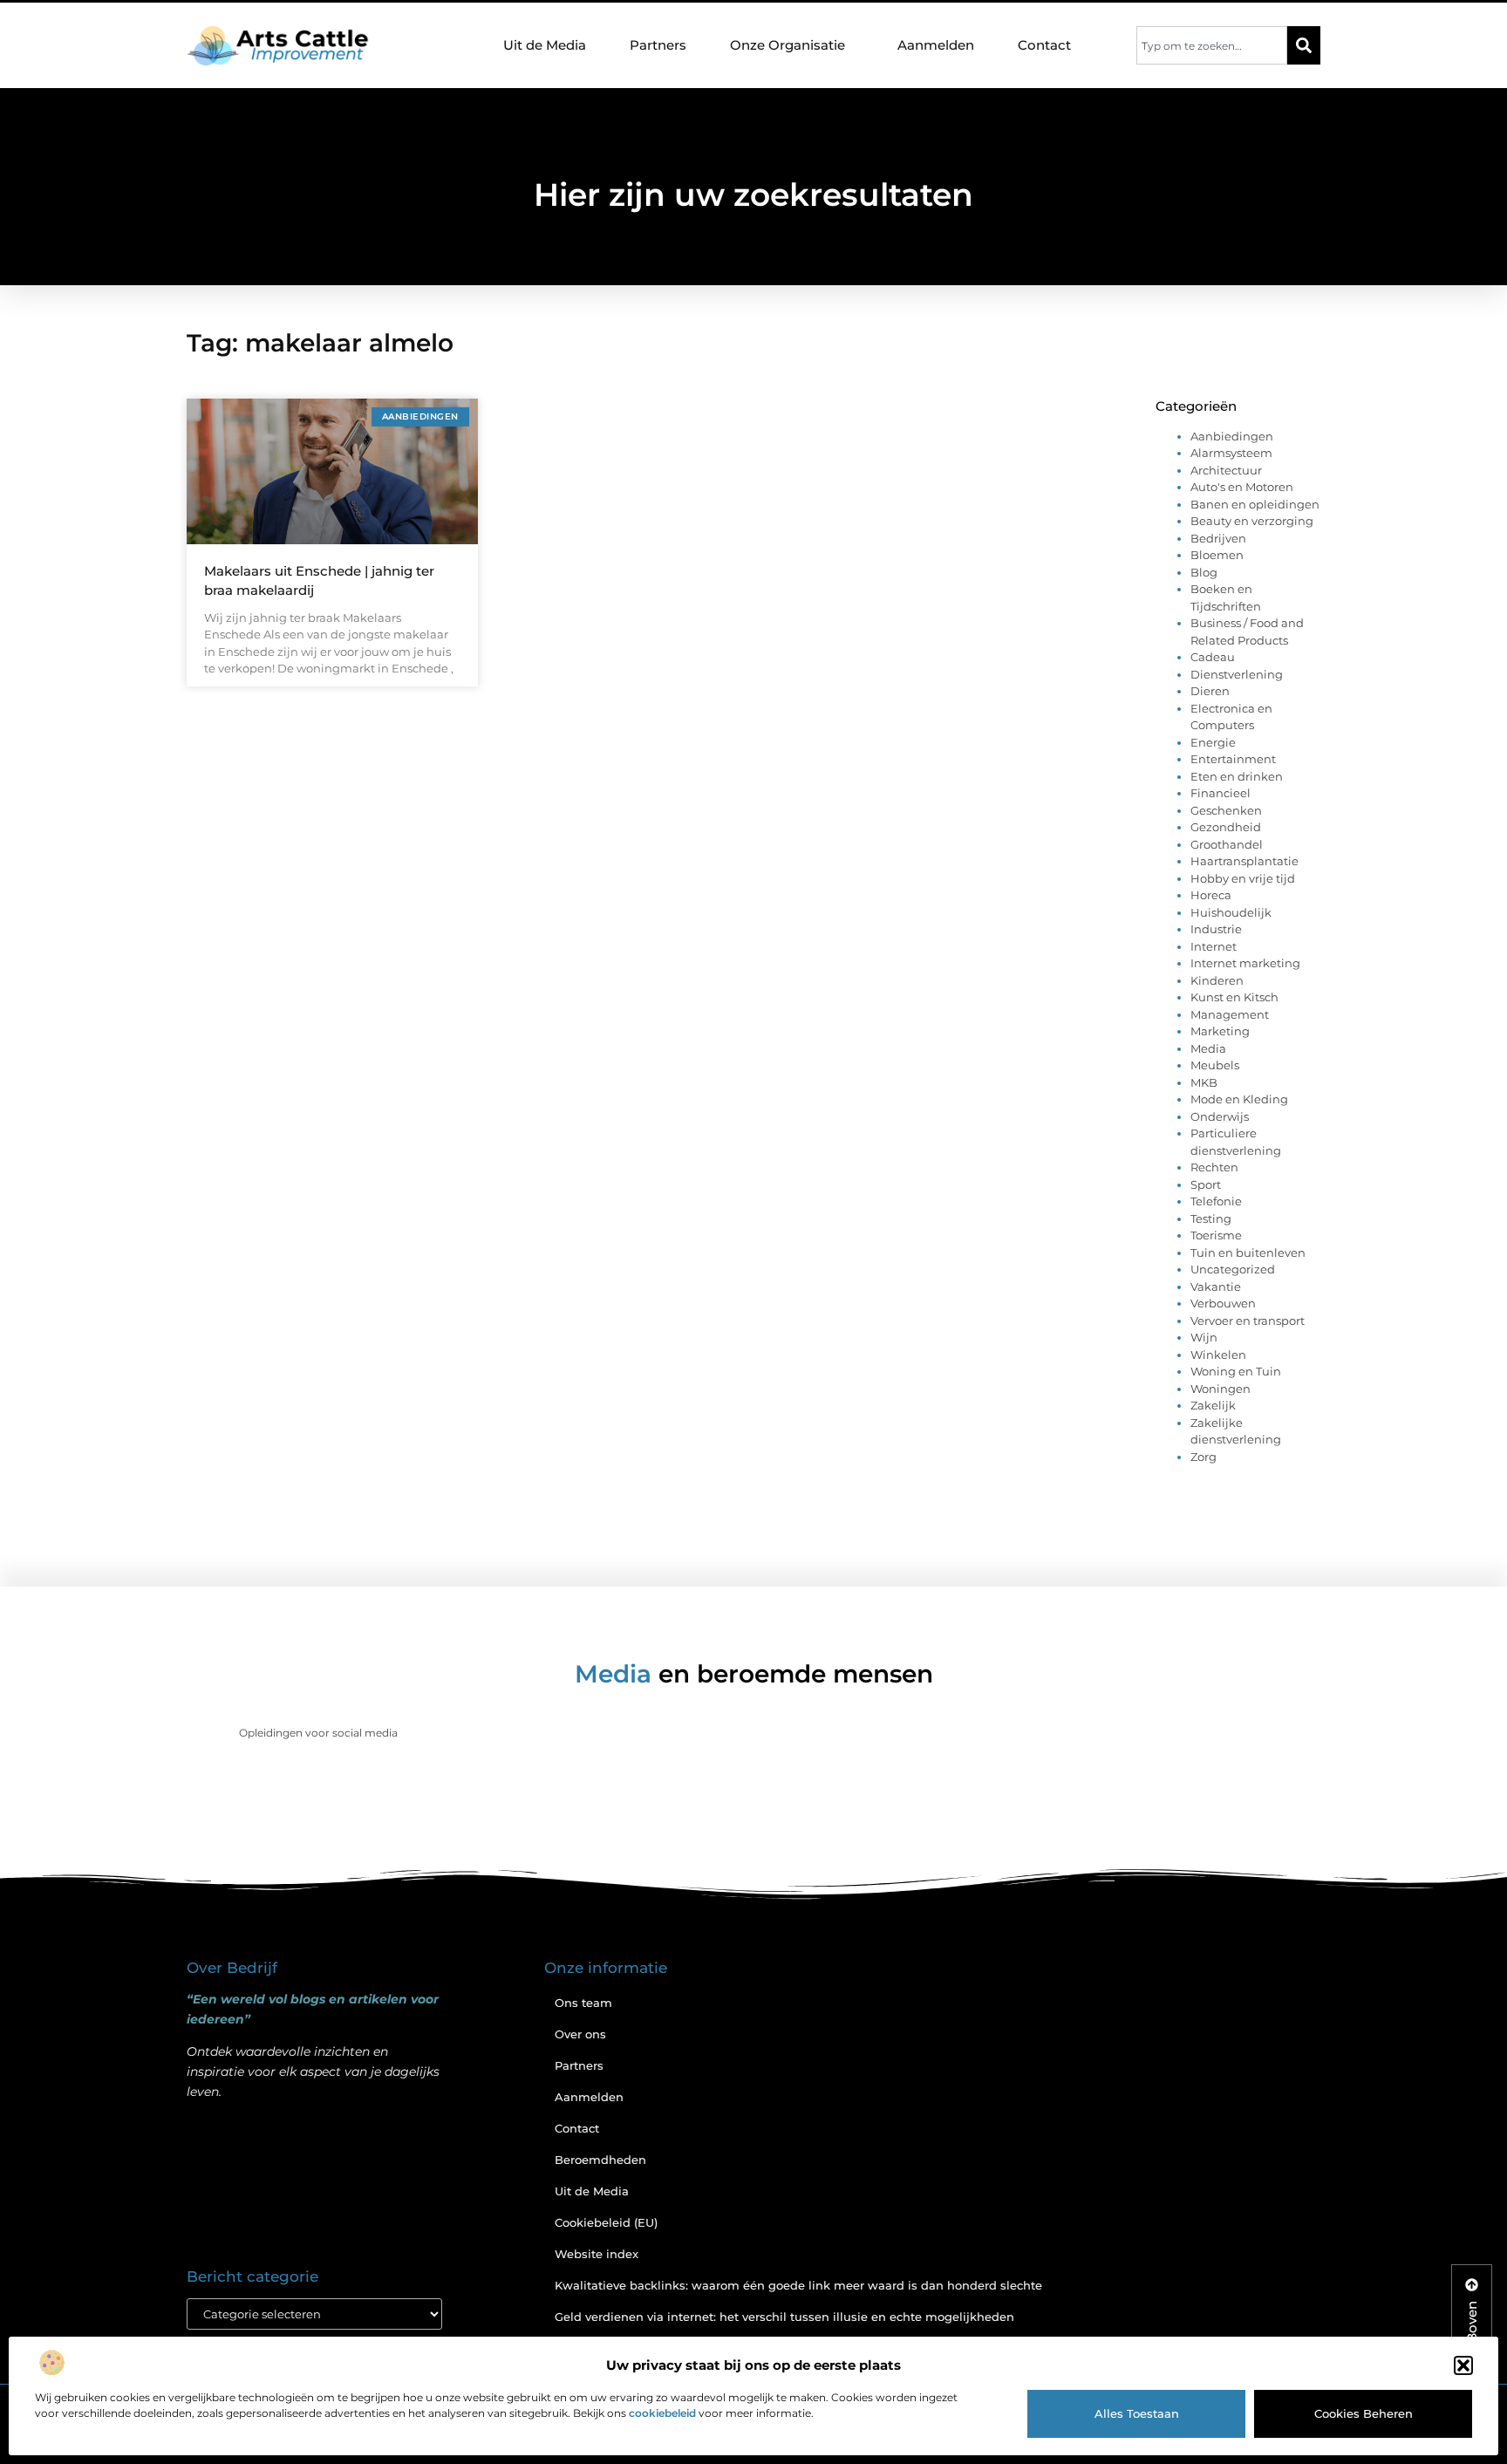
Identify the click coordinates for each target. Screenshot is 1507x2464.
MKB (1204, 1082)
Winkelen (1218, 1355)
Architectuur (1226, 470)
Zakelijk (1213, 1405)
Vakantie (1216, 1287)
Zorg (1204, 1457)
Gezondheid (1226, 827)
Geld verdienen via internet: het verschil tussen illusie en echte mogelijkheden (784, 2317)
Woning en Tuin (1236, 1371)
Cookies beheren (1364, 2413)
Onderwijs (1220, 1116)
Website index (597, 2254)
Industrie (1216, 929)
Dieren (1210, 691)
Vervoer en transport (1248, 1321)
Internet (1214, 946)
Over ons (580, 2034)
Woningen (1221, 1389)
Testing (1211, 1218)
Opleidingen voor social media (318, 1733)
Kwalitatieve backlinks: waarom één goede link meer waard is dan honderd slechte (798, 2285)
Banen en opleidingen (1255, 504)
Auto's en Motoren (1242, 487)
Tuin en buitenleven (1248, 1252)
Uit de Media (545, 45)
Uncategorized (1233, 1269)
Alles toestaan (1137, 2413)
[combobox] (1212, 45)
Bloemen (1217, 555)
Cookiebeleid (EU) (606, 2222)
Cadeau (1213, 657)
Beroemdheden (600, 2160)
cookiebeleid (662, 2413)
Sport (1206, 1184)
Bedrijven (1218, 538)
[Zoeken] (1304, 45)
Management (1230, 1014)
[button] (1463, 2365)
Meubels (1215, 1065)
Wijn (1204, 1337)
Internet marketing (1245, 963)
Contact (1044, 45)
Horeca (1211, 895)
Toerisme (1216, 1235)
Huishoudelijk (1231, 912)
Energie (1213, 742)
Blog (1204, 572)
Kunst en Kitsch (1234, 997)
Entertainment (1233, 759)
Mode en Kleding (1239, 1099)
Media (1208, 1048)
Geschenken (1226, 810)
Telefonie (1216, 1201)
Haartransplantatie (1244, 861)
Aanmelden (936, 45)
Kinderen (1217, 980)
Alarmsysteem (1231, 453)
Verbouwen (1223, 1303)
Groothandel (1227, 844)
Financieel (1221, 793)
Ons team (583, 2003)
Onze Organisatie (788, 45)
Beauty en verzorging (1252, 521)
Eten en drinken (1237, 776)
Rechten (1214, 1167)
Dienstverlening (1237, 674)
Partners (658, 45)
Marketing (1220, 1031)
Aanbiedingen (1232, 436)
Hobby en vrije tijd (1243, 878)
